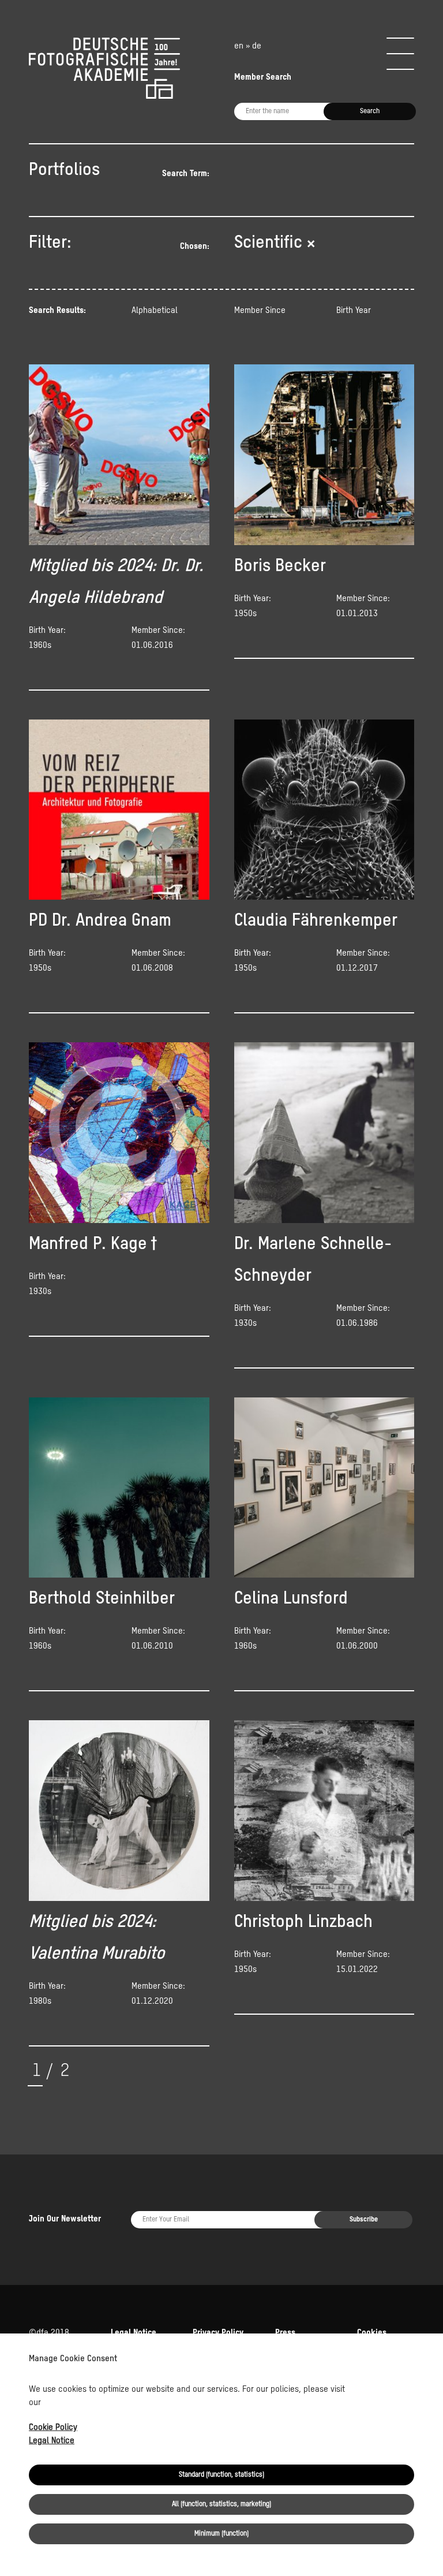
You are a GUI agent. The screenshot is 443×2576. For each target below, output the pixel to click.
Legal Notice (52, 2441)
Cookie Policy (53, 2427)
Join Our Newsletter (65, 2219)
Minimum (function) (221, 2534)
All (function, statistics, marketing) (221, 2504)
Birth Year (354, 310)
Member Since (260, 310)
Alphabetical (155, 310)
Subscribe (364, 2220)
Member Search (263, 77)
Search (370, 111)
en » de (248, 46)
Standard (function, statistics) (221, 2475)
